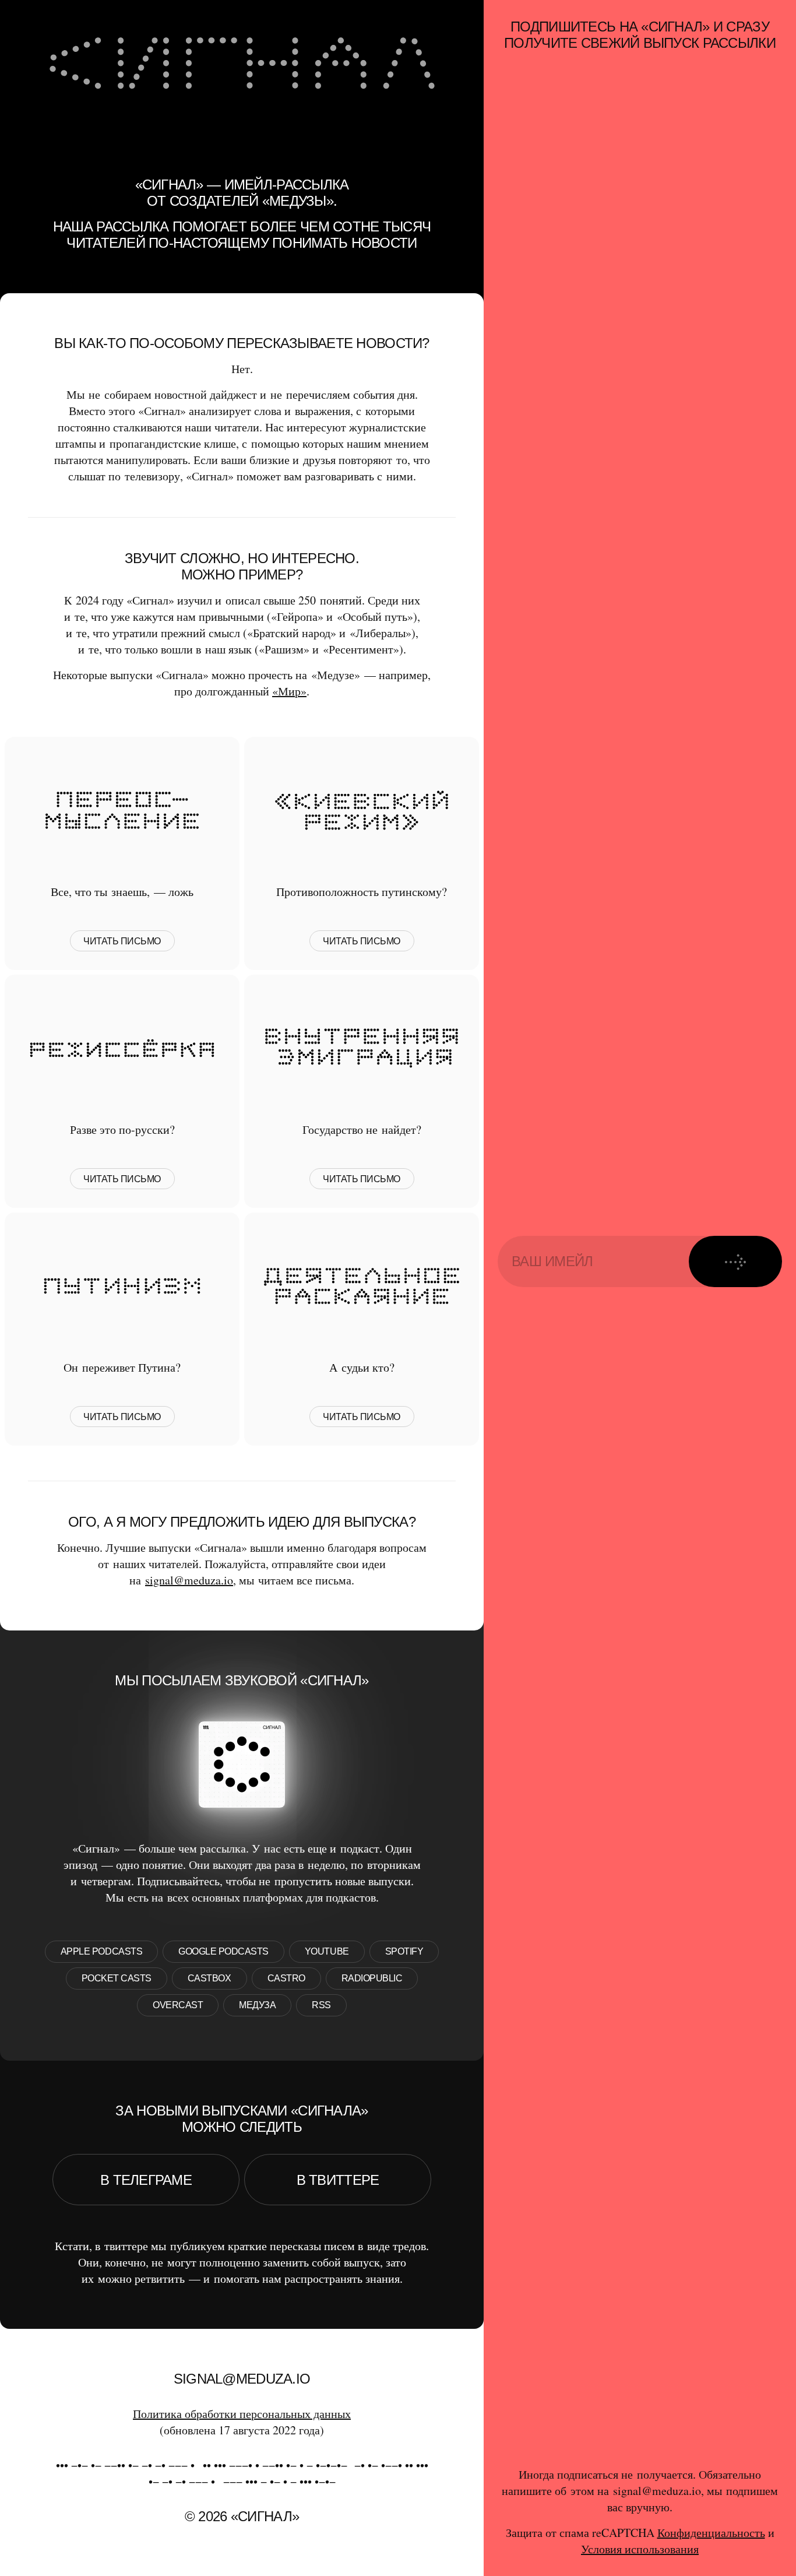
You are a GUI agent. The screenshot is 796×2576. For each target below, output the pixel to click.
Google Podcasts (223, 1951)
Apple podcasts (101, 1951)
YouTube (327, 1951)
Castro (286, 1978)
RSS (321, 2005)
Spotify (404, 1951)
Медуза (257, 2005)
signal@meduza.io (189, 1580)
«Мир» (289, 691)
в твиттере (338, 2180)
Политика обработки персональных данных (242, 2414)
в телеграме (146, 2180)
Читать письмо (122, 941)
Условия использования (640, 2549)
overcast (178, 2005)
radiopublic (372, 1978)
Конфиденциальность (711, 2533)
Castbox (209, 1978)
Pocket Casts (117, 1978)
